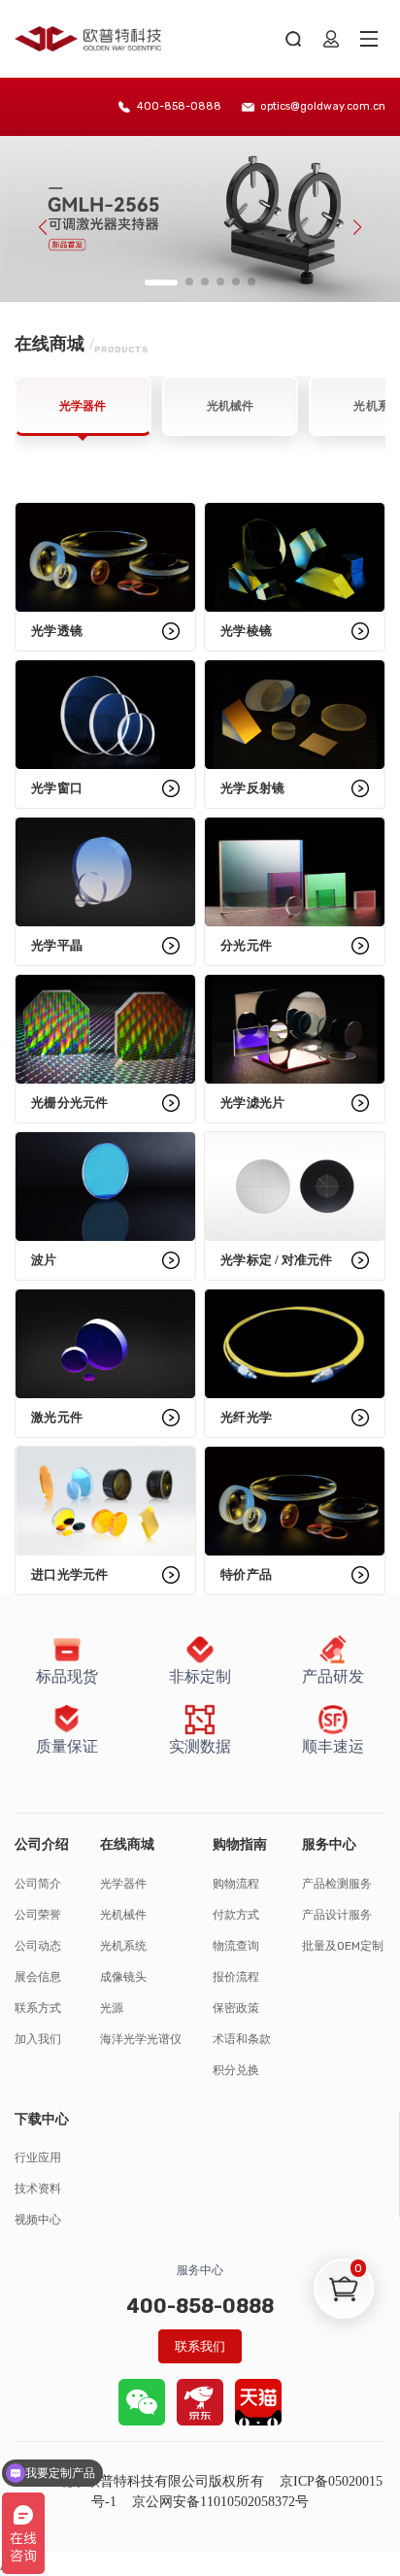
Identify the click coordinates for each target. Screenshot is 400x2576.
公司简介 (38, 1884)
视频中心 (38, 2220)
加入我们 (38, 2039)
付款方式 (236, 1915)
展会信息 (38, 1977)
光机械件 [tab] (230, 406)
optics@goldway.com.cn (323, 106)
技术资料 (38, 2189)
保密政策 (236, 2008)
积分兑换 (236, 2070)
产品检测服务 (337, 1884)
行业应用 (38, 2158)
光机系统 (123, 1946)
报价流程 (236, 1977)
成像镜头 (123, 1977)
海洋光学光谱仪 (141, 2039)
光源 (112, 2008)
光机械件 (123, 1915)
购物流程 (236, 1884)
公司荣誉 (38, 1915)
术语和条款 (242, 2039)
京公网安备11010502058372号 (221, 2502)
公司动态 (38, 1946)
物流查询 (236, 1946)
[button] (161, 283)
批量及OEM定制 (343, 1946)
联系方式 (38, 2008)
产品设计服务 (337, 1915)
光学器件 (123, 1884)
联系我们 (200, 2346)
